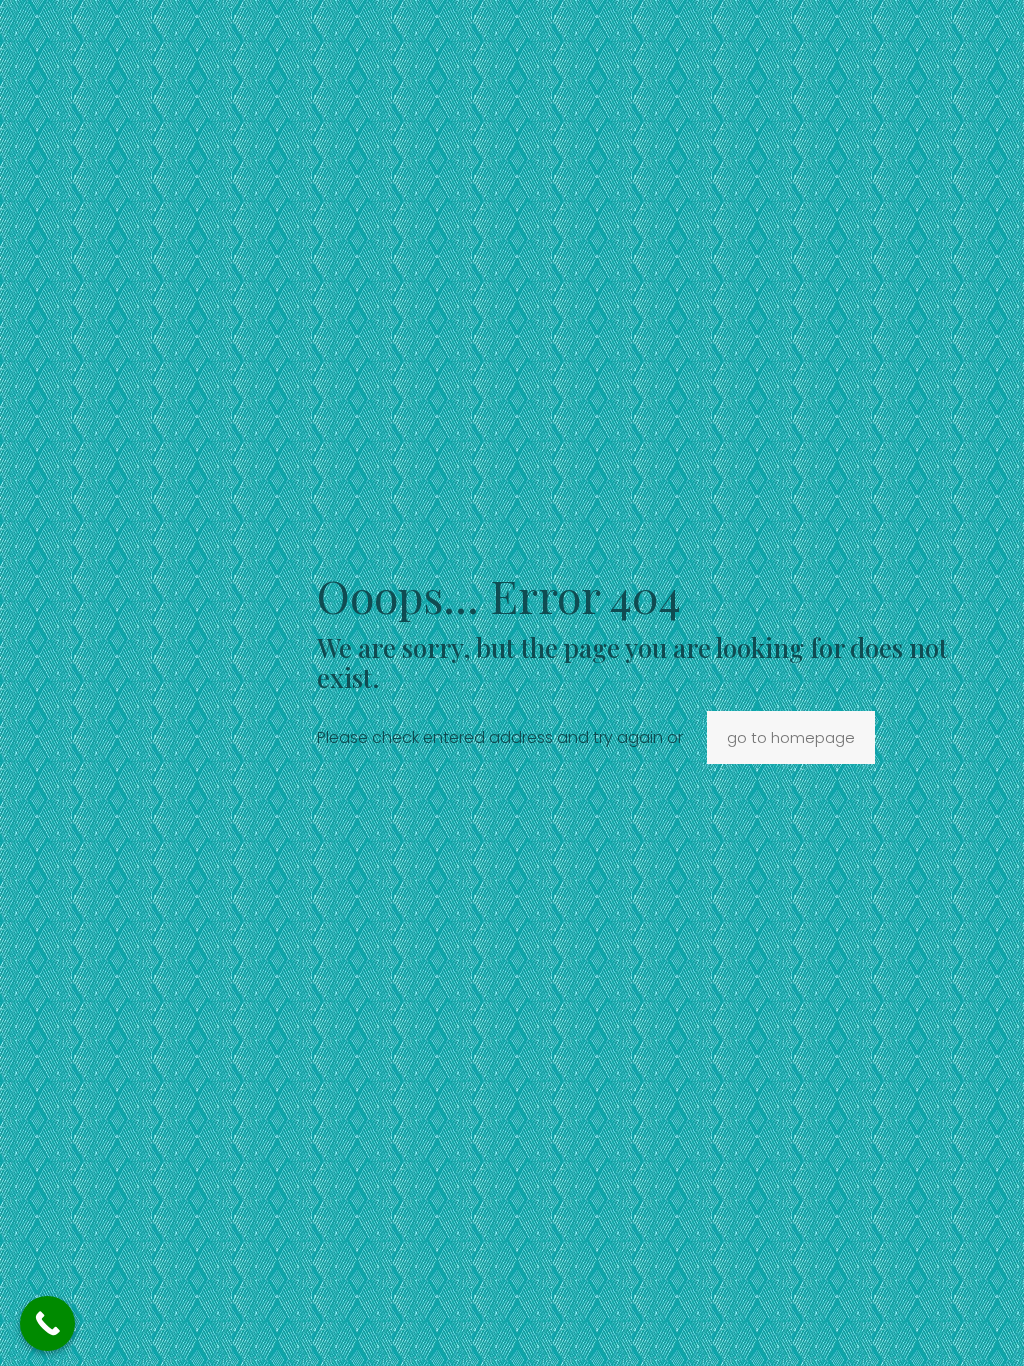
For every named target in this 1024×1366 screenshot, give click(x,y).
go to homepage (791, 737)
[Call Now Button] (47, 1323)
